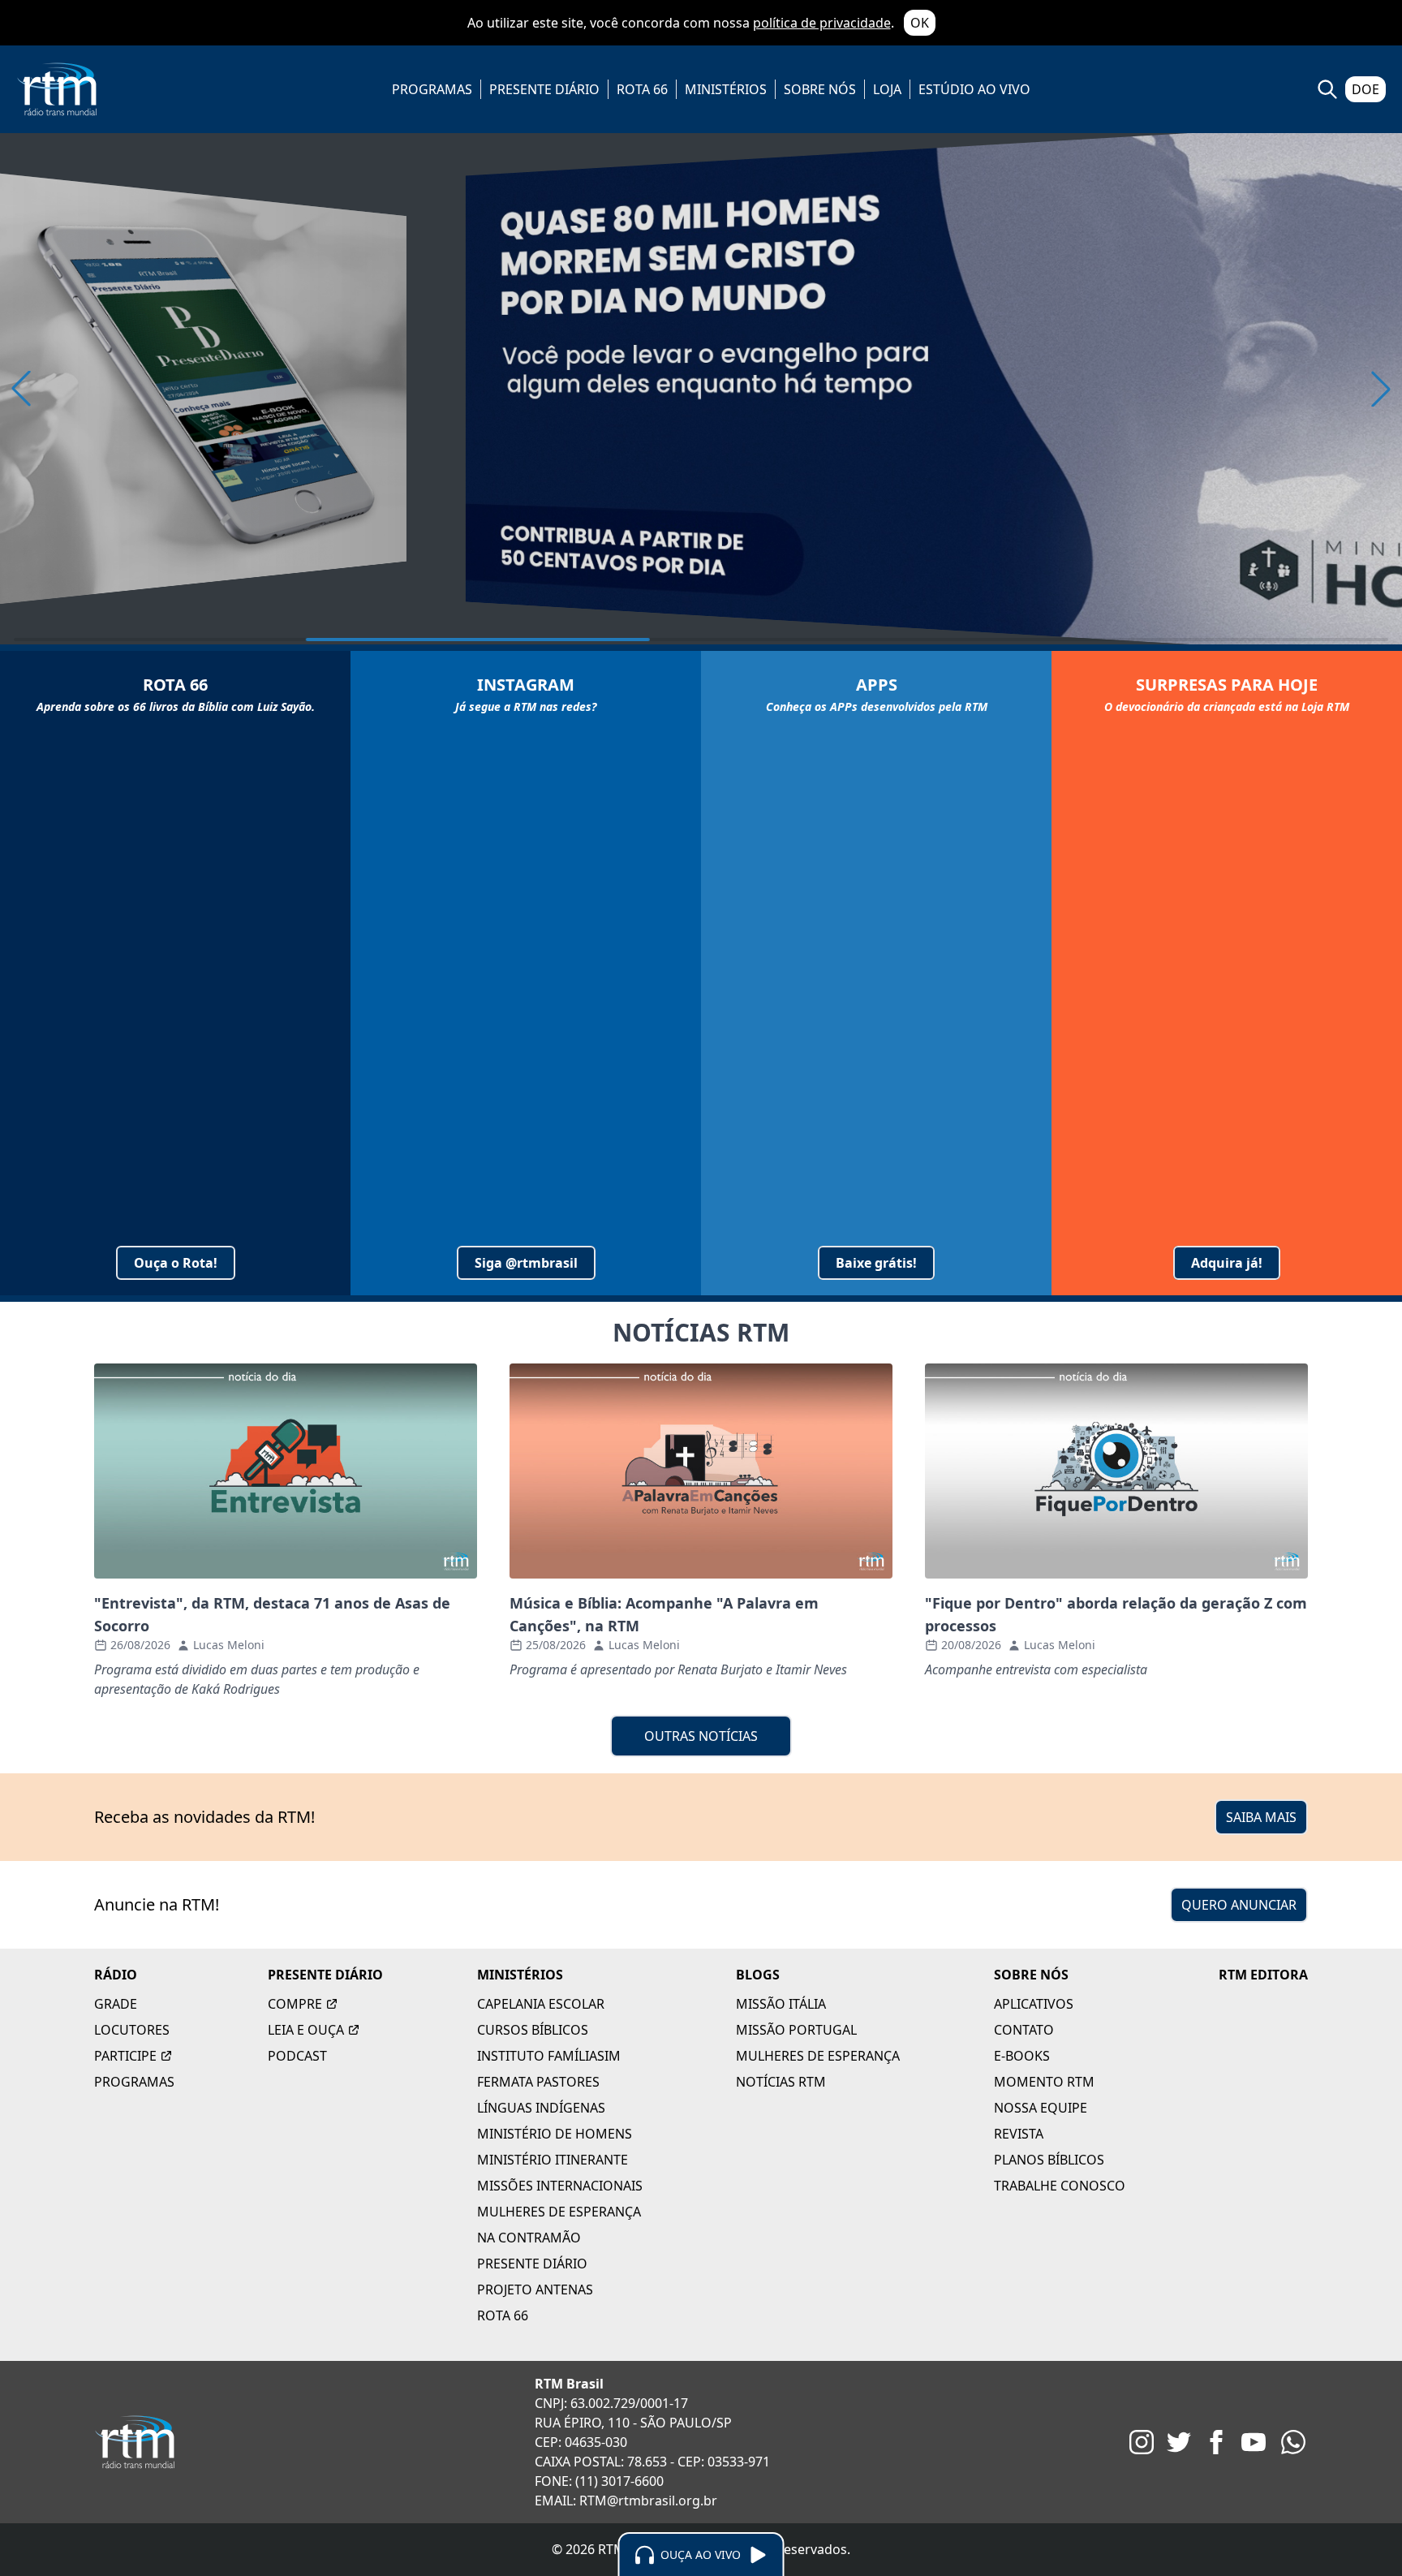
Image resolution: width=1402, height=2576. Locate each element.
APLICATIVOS (1034, 2004)
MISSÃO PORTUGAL (796, 2030)
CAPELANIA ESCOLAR (541, 2004)
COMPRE (295, 2004)
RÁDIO (116, 1975)
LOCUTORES (132, 2030)
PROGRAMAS (432, 89)
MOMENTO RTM (1044, 2082)
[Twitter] (1179, 2442)
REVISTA (1019, 2134)
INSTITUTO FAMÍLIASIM (549, 2056)
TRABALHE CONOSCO (1060, 2186)
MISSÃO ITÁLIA (781, 2004)
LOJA (887, 89)
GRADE (116, 2004)
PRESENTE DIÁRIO (544, 89)
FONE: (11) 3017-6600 (599, 2481)
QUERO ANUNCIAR (1239, 1905)
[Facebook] (1216, 2442)
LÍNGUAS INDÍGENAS (541, 2108)
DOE (1365, 89)
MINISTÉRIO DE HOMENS (555, 2134)
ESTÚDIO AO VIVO (974, 89)
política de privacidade (822, 23)
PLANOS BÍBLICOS (1049, 2160)
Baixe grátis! (876, 1263)
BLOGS (758, 1975)
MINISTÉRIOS (726, 89)
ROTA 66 (642, 89)
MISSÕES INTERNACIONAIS (560, 2186)
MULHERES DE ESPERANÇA (559, 2212)
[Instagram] (1142, 2442)
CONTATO (1024, 2030)
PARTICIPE (125, 2056)
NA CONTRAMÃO (529, 2238)
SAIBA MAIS (1261, 1817)
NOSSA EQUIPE (1041, 2108)
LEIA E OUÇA (306, 2030)
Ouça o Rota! (176, 1263)
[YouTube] (1254, 2442)
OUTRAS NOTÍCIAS (701, 1736)
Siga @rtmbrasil (526, 1263)
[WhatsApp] (1293, 2442)
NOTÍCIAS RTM (781, 2082)
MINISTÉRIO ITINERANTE (553, 2160)
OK (920, 23)
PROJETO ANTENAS (535, 2290)
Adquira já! (1227, 1263)
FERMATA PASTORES (538, 2082)
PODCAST (297, 2056)
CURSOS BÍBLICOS (533, 2030)
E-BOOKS (1022, 2056)
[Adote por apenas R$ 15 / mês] (701, 389)
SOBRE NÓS (820, 89)
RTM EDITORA (1263, 1975)
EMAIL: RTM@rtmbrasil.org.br (626, 2501)
